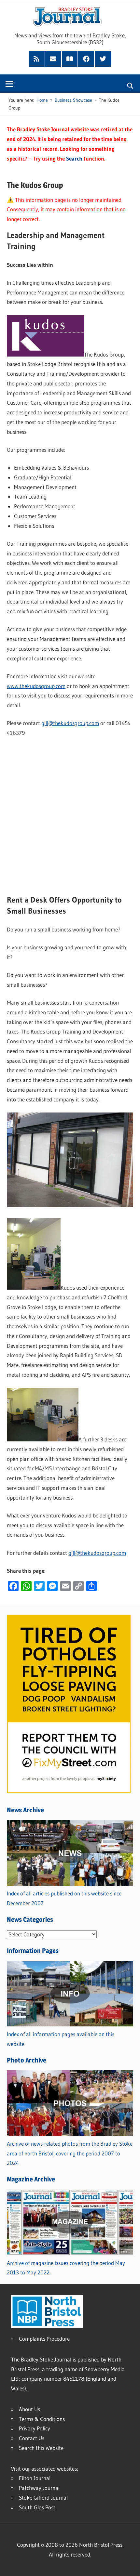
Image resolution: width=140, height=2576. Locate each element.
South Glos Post (37, 2507)
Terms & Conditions (42, 2419)
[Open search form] (130, 85)
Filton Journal (35, 2478)
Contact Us (32, 2438)
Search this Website (41, 2448)
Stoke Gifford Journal (43, 2498)
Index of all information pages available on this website (61, 2039)
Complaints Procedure (44, 2339)
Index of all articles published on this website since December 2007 (64, 1898)
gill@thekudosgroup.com (70, 723)
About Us (29, 2409)
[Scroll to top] (129, 2565)
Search (74, 158)
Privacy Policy (35, 2428)
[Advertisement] (70, 816)
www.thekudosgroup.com (36, 686)
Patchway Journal (39, 2488)
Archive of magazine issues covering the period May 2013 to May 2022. (66, 2268)
